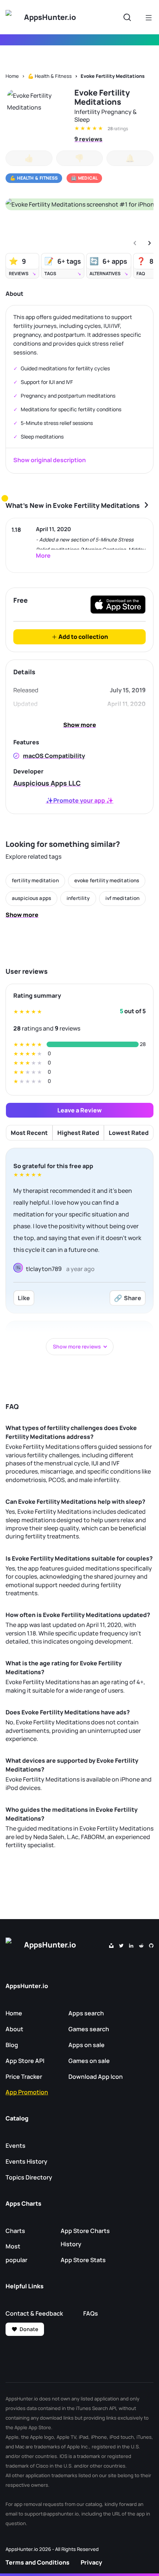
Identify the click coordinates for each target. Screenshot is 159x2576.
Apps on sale (87, 2045)
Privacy (91, 2562)
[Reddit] (141, 1945)
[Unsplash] (111, 1945)
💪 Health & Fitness (50, 76)
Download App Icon (96, 2077)
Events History (26, 2161)
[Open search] (127, 17)
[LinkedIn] (131, 1945)
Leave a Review (79, 1110)
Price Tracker (24, 2077)
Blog (12, 2045)
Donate (29, 2329)
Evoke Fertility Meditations (113, 76)
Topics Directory (29, 2177)
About (14, 2029)
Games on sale (89, 2061)
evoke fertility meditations (107, 880)
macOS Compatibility (54, 756)
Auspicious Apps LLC (47, 783)
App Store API (25, 2061)
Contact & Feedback (34, 2313)
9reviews (88, 139)
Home (12, 76)
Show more (80, 725)
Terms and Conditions (38, 2562)
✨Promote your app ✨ (80, 800)
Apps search (86, 2013)
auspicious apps (31, 898)
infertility (78, 898)
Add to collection (83, 637)
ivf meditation (123, 898)
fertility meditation (35, 880)
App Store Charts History (85, 2238)
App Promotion (27, 2092)
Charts (15, 2231)
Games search (89, 2029)
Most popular (16, 2253)
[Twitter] (121, 1945)
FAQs (91, 2313)
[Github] (151, 1945)
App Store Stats (83, 2260)
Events (16, 2146)
